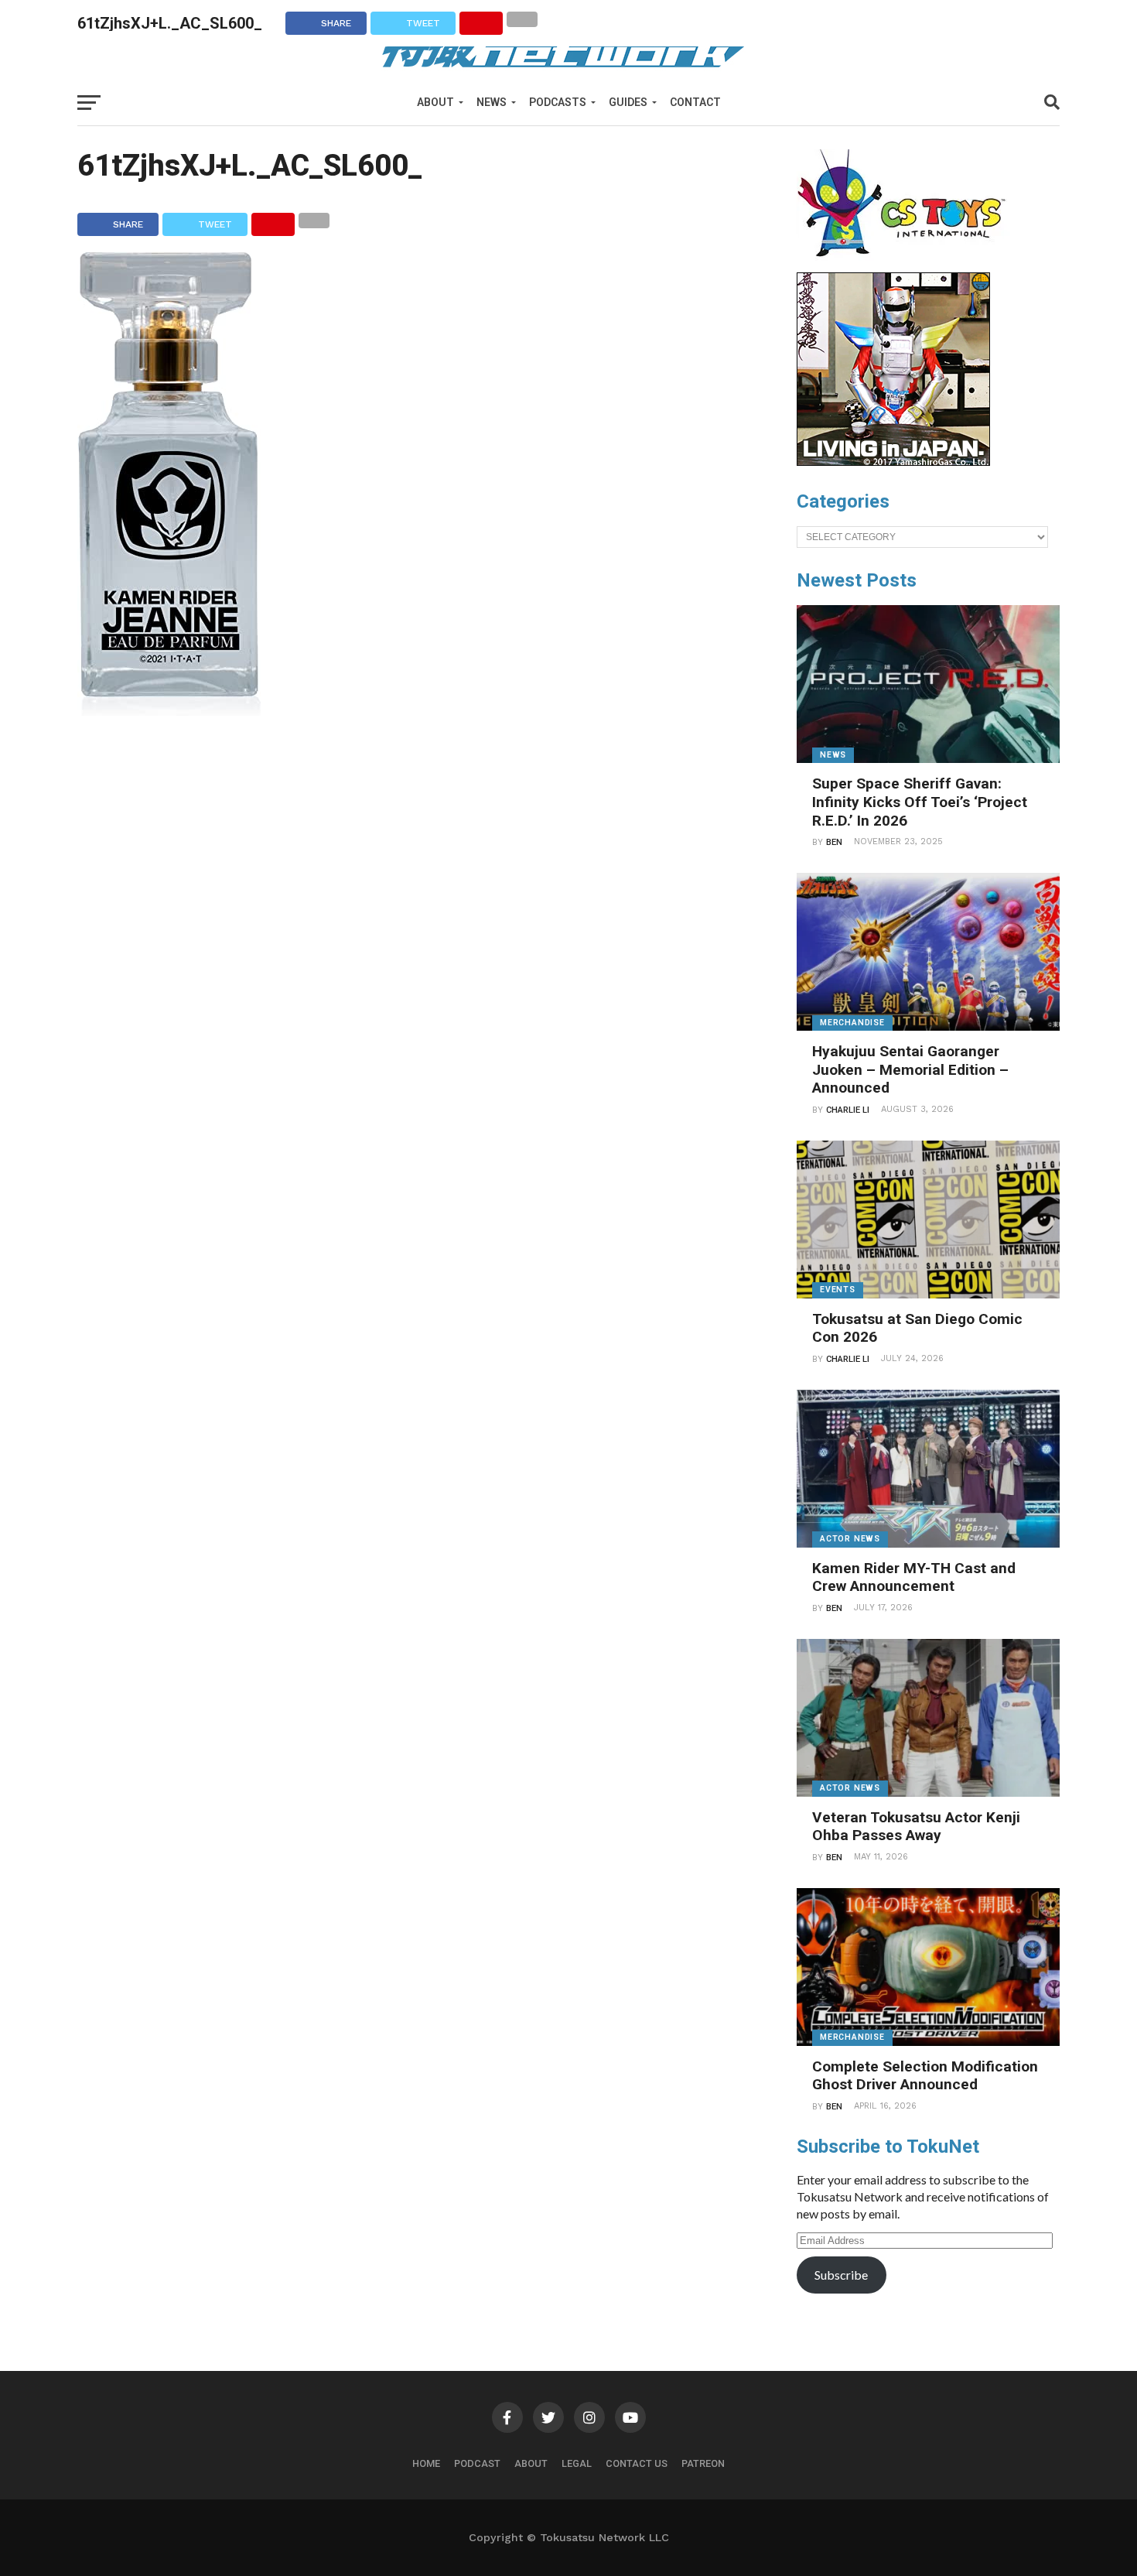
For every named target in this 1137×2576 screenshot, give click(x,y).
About (435, 102)
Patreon (703, 2463)
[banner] (893, 462)
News (492, 102)
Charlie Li (848, 1110)
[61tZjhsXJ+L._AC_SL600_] (169, 711)
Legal (577, 2463)
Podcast (477, 2463)
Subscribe (841, 2275)
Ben (834, 842)
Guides (628, 102)
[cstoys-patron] (907, 265)
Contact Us (637, 2463)
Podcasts (558, 102)
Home (426, 2463)
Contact (695, 102)
